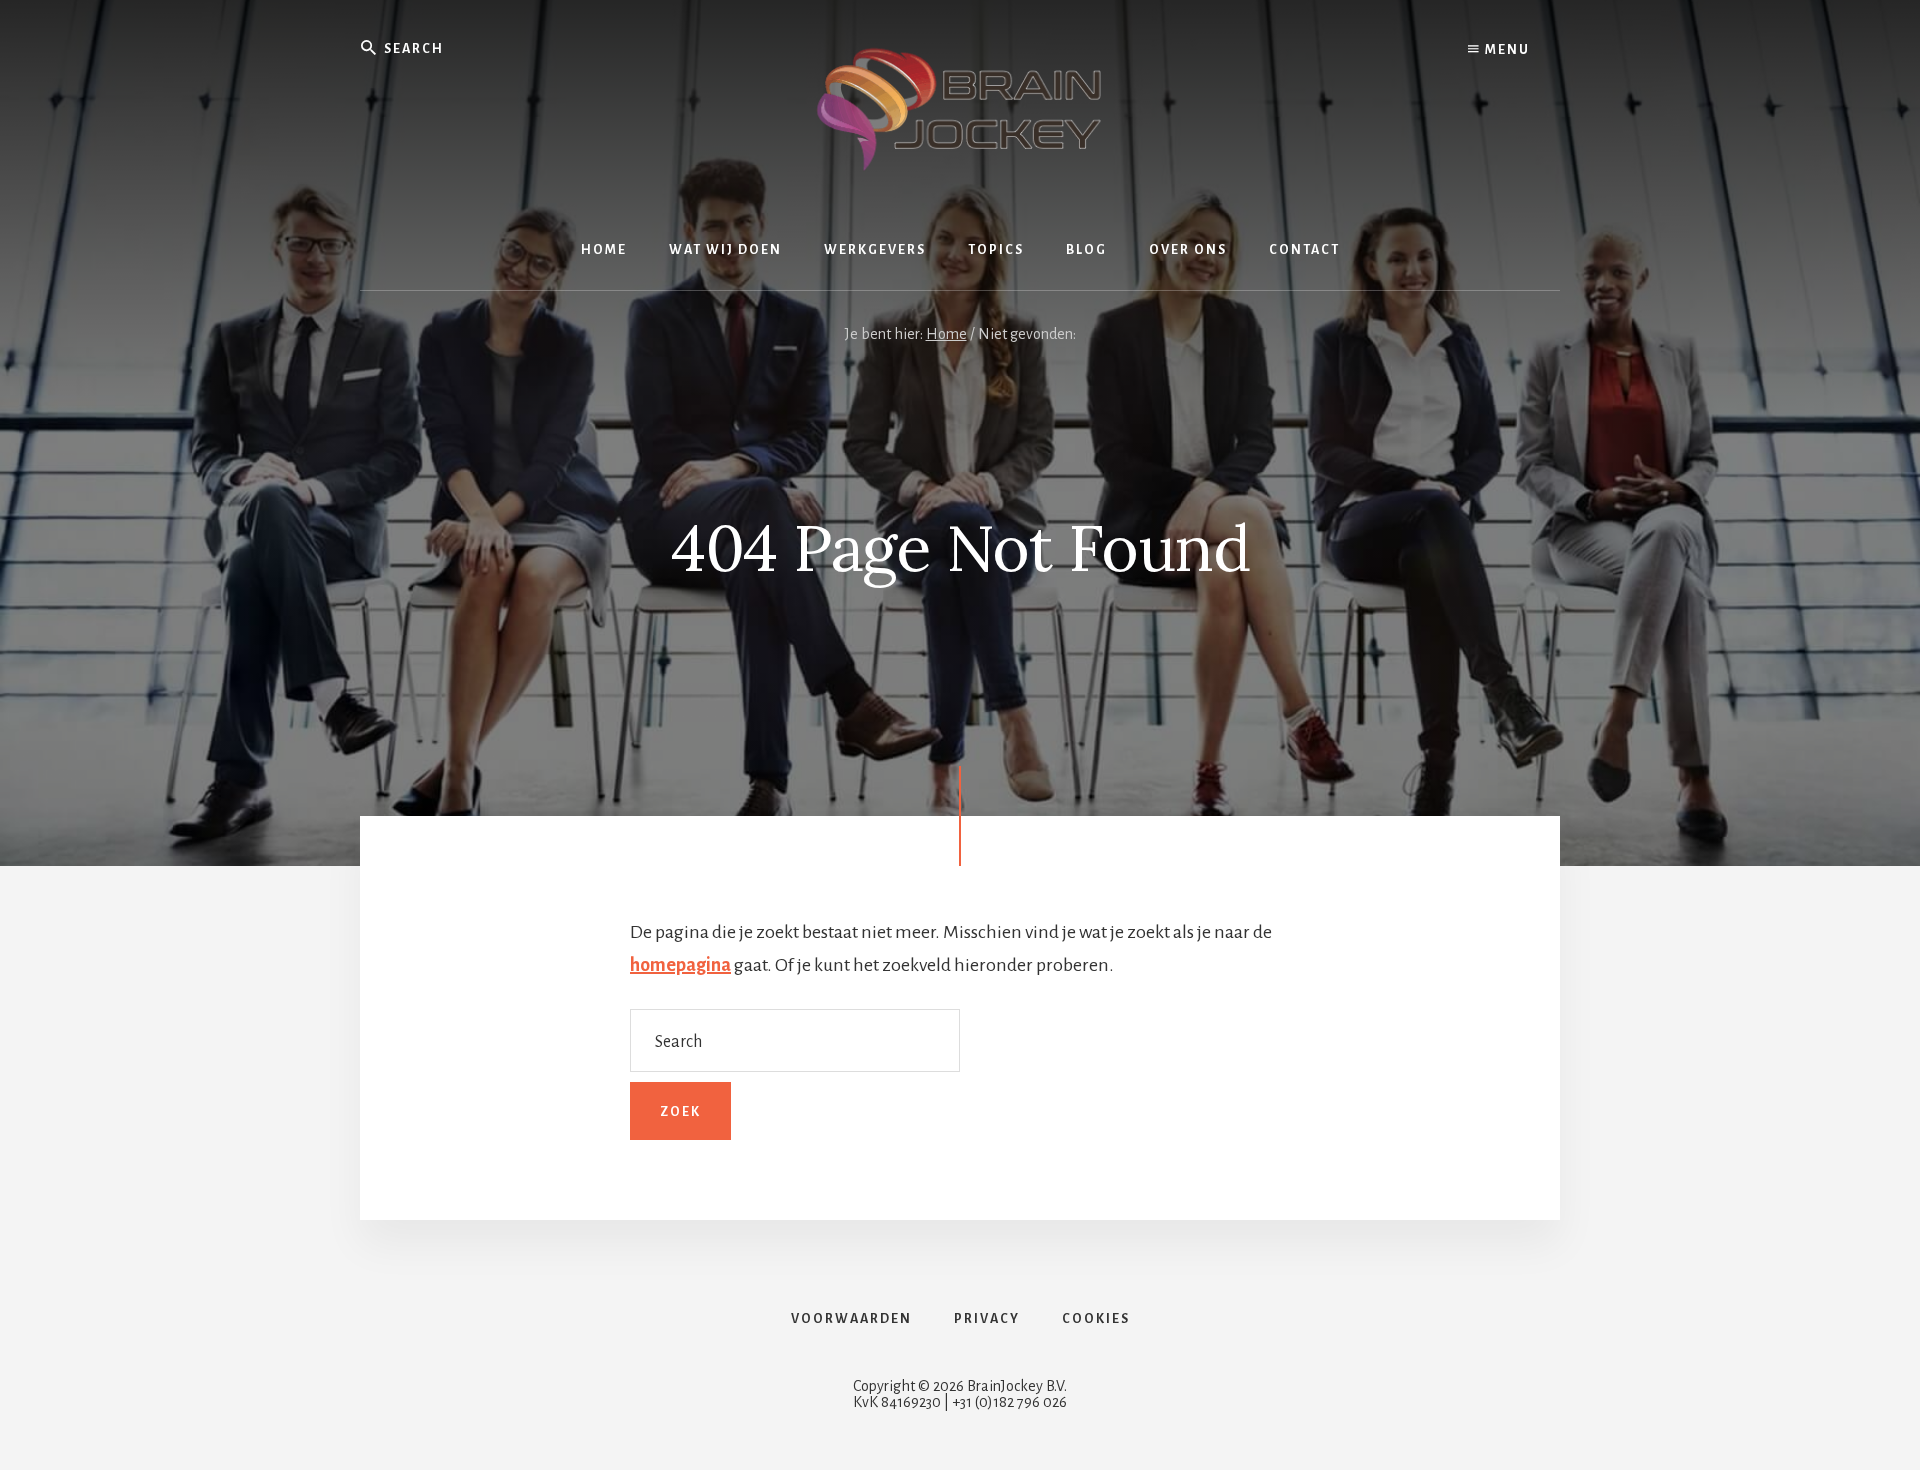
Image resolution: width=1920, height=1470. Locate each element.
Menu (1505, 50)
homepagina (680, 965)
